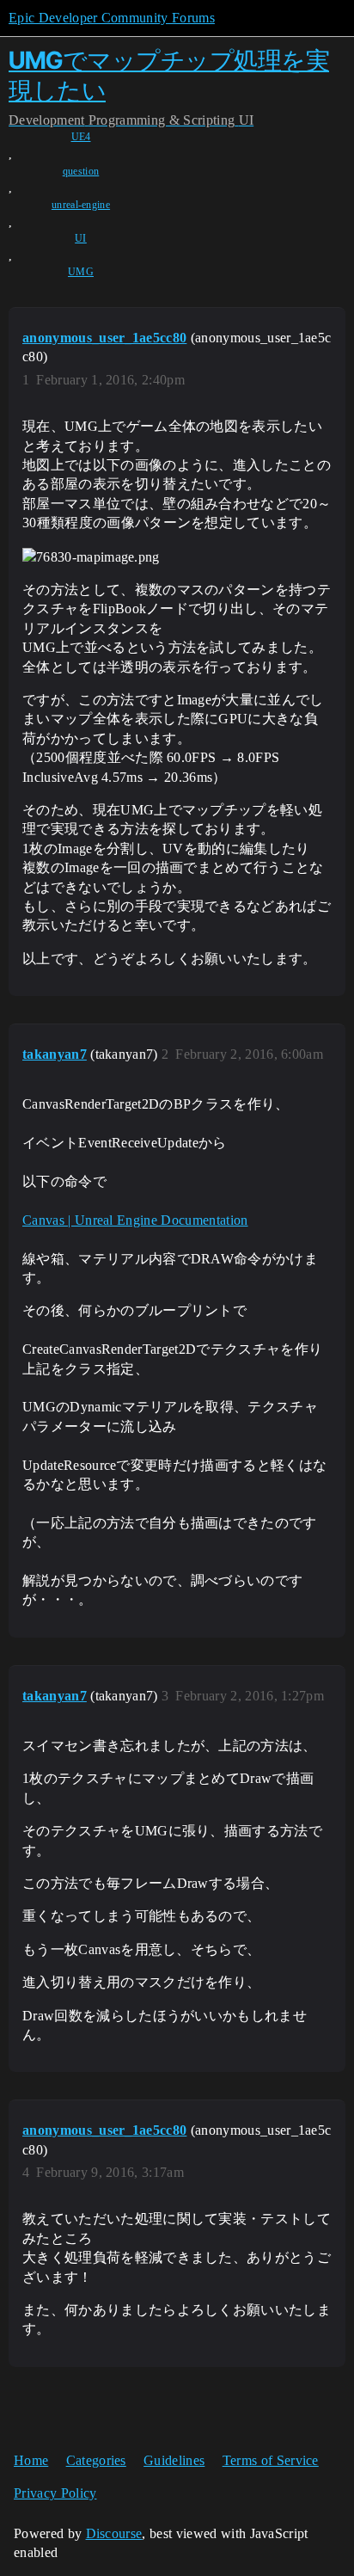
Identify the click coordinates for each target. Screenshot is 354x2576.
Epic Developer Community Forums (112, 18)
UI (81, 238)
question (81, 171)
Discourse (114, 2533)
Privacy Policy (55, 2493)
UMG (81, 272)
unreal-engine (81, 205)
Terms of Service (271, 2460)
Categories (96, 2460)
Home (31, 2460)
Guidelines (174, 2460)
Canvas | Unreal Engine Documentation (135, 1220)
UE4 (81, 137)
